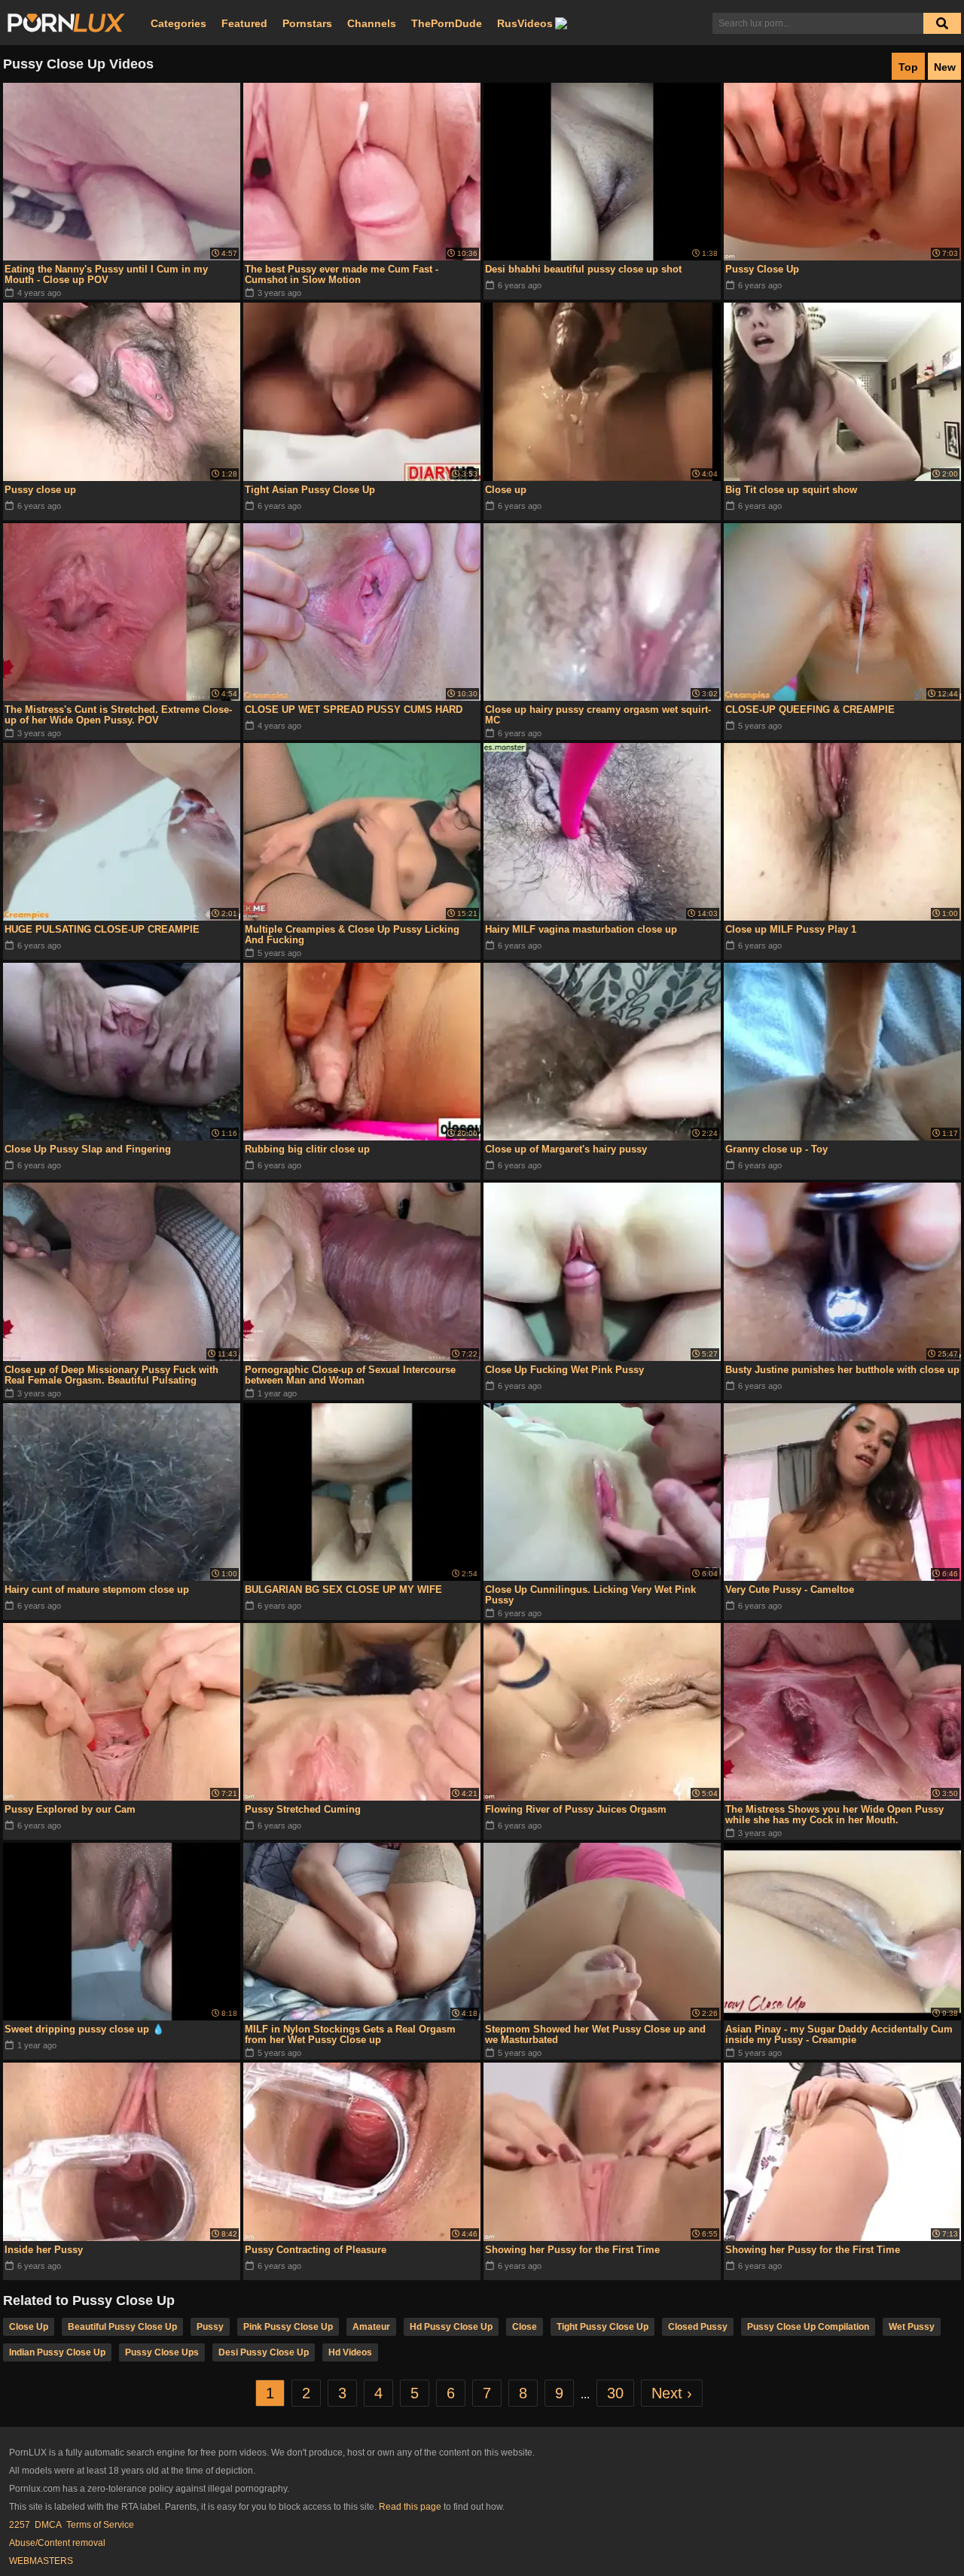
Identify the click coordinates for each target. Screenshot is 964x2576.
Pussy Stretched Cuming (303, 1809)
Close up (506, 490)
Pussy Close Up (762, 269)
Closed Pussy (698, 2327)
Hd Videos (350, 2352)
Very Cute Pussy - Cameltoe (790, 1589)
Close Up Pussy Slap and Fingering (88, 1149)
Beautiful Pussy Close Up (122, 2327)
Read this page (410, 2507)
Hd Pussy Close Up (451, 2327)
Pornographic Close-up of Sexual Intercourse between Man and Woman (350, 1375)
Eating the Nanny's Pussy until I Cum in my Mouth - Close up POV (106, 274)
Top (908, 67)
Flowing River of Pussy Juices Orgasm (576, 1809)
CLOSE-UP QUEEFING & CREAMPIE (810, 709)
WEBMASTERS (41, 2561)
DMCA (48, 2525)
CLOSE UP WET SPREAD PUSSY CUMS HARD (354, 709)
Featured (244, 23)
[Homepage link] (66, 23)
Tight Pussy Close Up (602, 2327)
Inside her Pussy (44, 2250)
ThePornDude (447, 23)
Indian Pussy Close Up (57, 2352)
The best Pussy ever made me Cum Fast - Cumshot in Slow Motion (342, 274)
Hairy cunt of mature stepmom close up (97, 1589)
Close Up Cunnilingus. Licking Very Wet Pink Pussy (590, 1595)
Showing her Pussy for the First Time (572, 2250)
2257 (20, 2525)
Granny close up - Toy (776, 1149)
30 (615, 2393)
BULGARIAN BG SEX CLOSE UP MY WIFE (343, 1589)
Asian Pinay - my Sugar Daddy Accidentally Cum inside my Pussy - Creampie (839, 2034)
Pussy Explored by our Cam (70, 1809)
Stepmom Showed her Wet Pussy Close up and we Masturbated (595, 2034)
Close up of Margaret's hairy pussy (566, 1149)
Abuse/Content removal (57, 2543)
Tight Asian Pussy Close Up (310, 490)
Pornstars (307, 23)
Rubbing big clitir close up (307, 1149)
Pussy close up (40, 490)
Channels (372, 23)
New (945, 67)
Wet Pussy (912, 2327)
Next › (672, 2393)
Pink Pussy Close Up (288, 2327)
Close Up (29, 2327)
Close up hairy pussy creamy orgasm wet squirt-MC (598, 715)
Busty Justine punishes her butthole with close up (842, 1370)
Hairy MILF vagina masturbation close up (581, 929)
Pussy (210, 2327)
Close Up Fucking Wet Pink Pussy (564, 1370)
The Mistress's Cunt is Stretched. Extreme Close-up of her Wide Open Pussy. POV (118, 715)
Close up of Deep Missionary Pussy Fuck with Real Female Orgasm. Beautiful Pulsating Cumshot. (111, 1375)
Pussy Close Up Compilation (808, 2327)
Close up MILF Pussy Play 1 (791, 929)
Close (525, 2327)
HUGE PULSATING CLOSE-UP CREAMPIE (102, 929)
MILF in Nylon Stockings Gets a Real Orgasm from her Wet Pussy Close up (350, 2034)
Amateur (371, 2327)
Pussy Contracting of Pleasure (316, 2250)
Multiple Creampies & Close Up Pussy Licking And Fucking (352, 935)
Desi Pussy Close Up (264, 2352)
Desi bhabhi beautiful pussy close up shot (583, 269)
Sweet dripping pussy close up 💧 (84, 2029)
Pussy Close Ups (162, 2352)
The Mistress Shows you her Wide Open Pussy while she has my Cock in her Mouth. (834, 1815)
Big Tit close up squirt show (791, 490)
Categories (178, 23)
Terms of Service (100, 2525)
